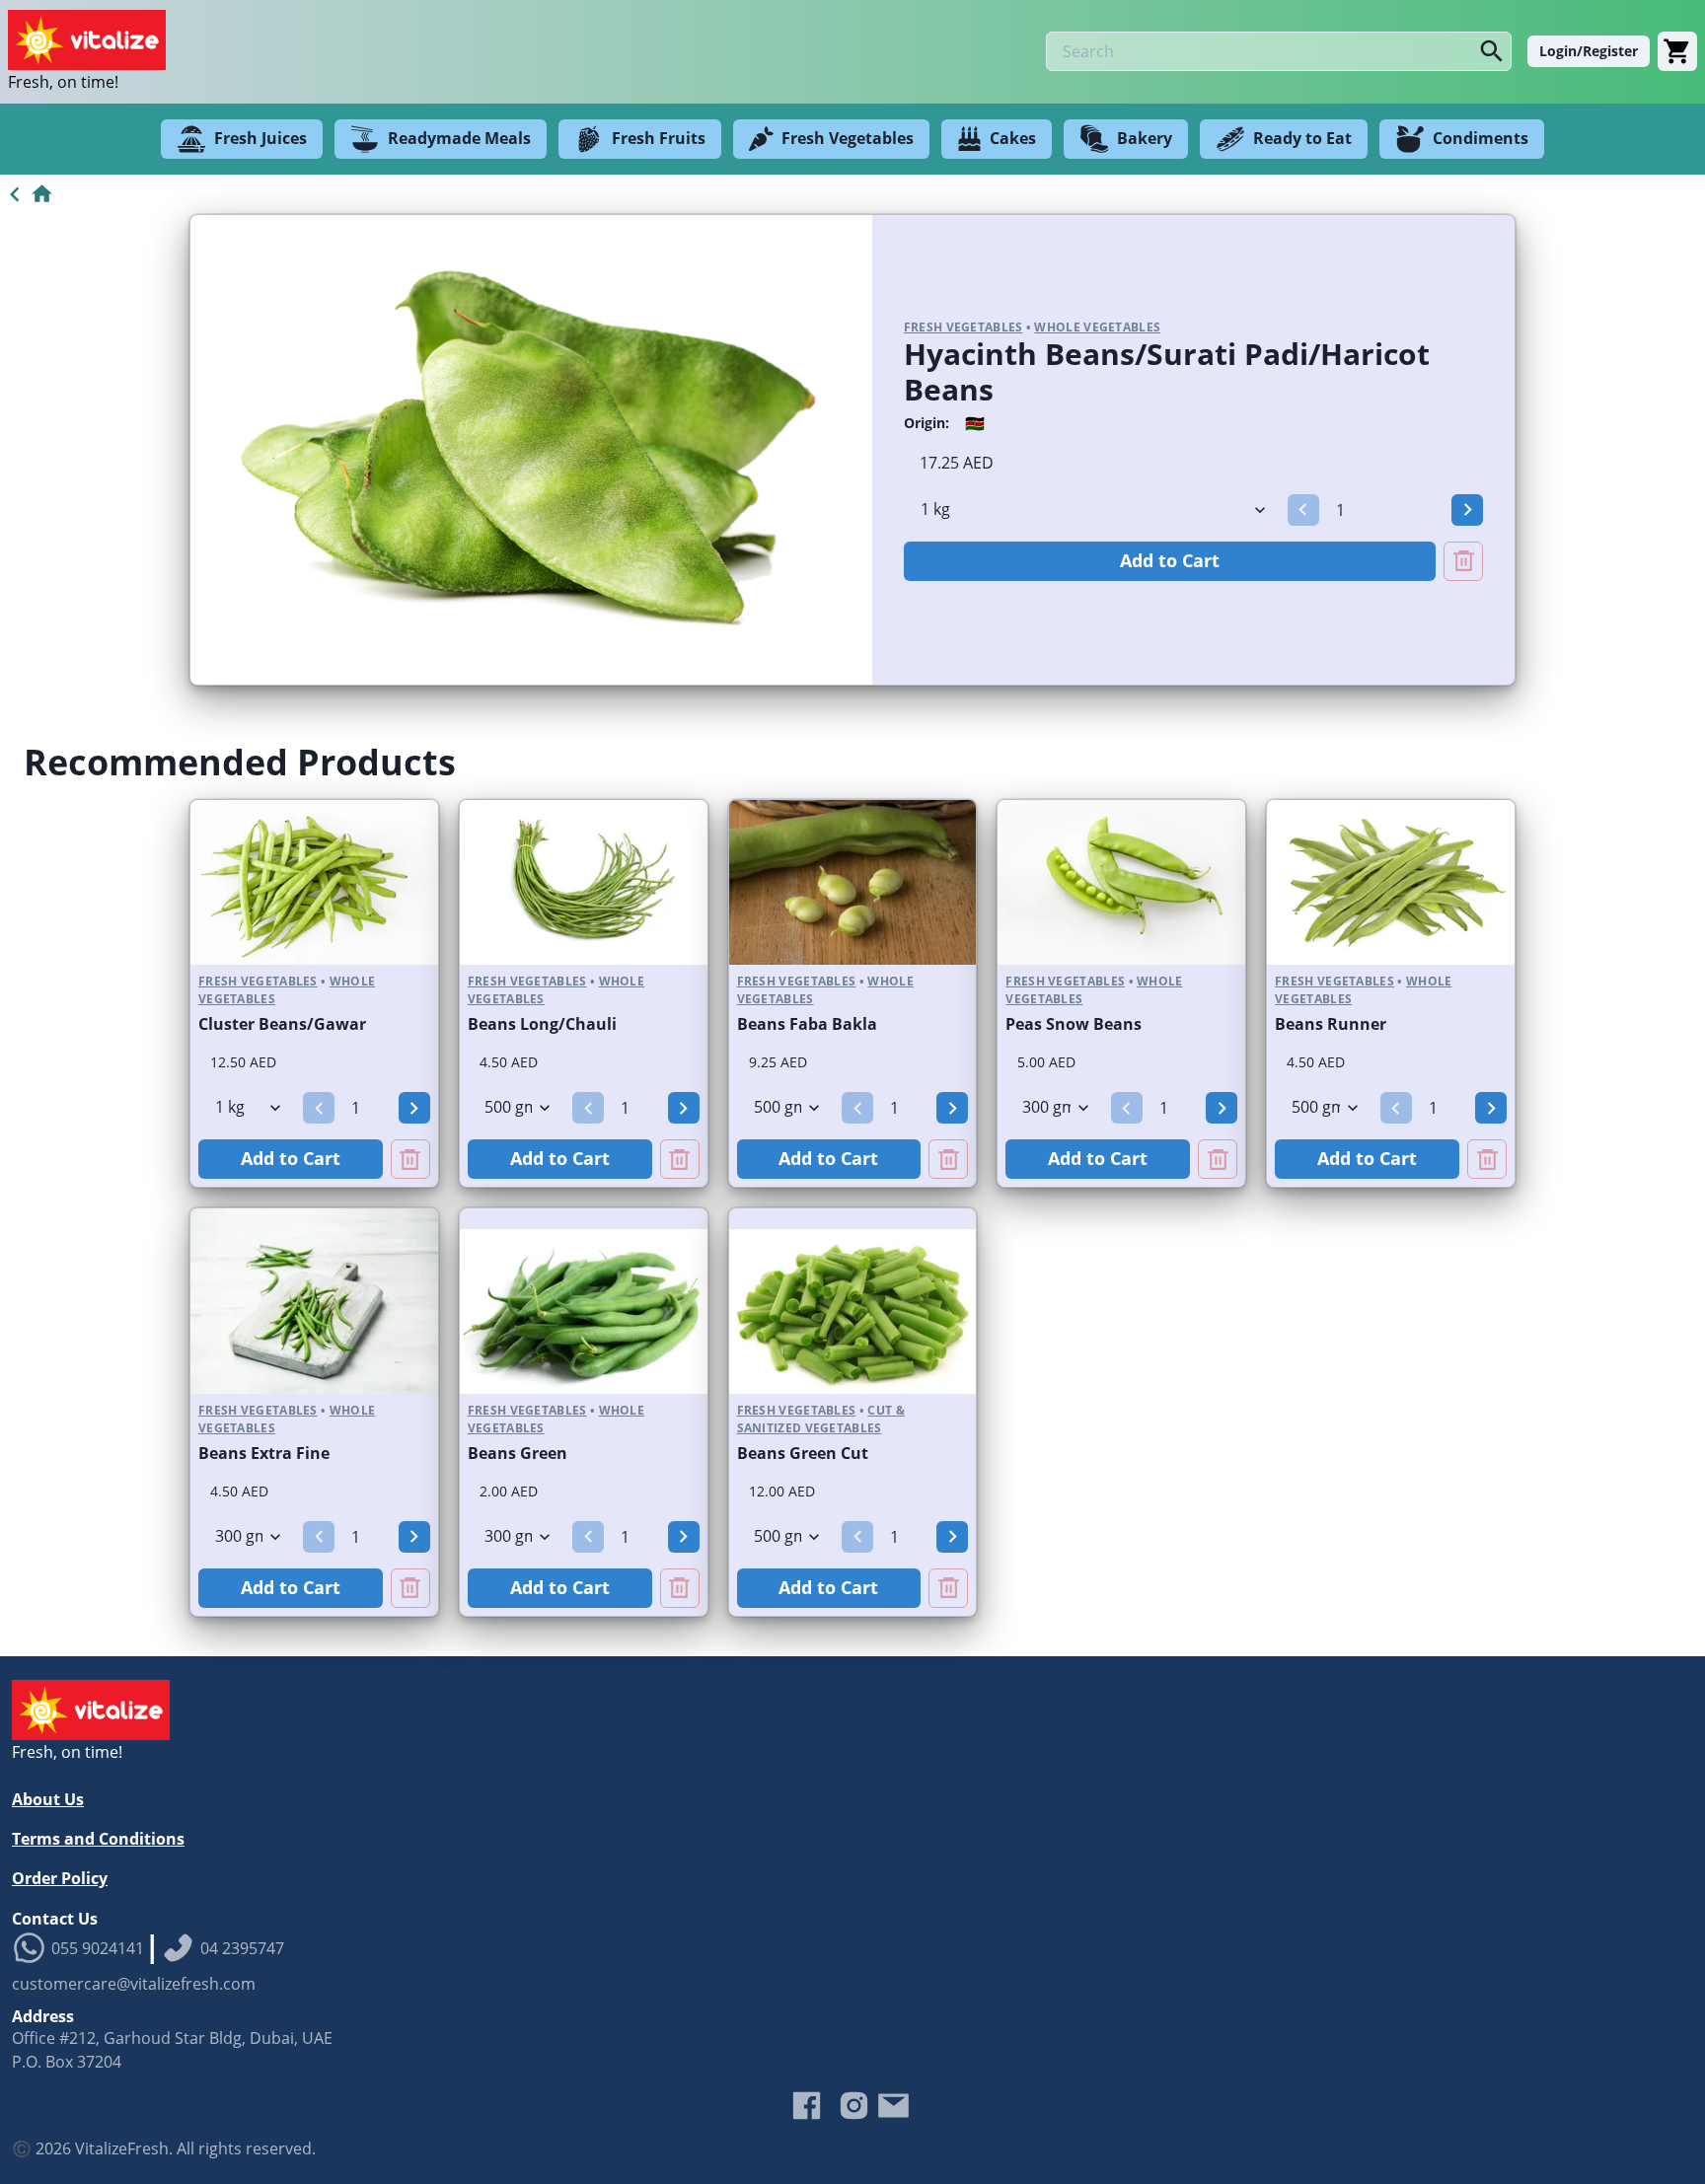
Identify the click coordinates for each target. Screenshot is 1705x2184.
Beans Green (518, 1453)
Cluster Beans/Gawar (282, 1024)
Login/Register (1589, 51)
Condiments (1481, 138)
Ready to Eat (1302, 138)
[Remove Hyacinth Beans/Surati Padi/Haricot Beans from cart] (1463, 561)
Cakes (1013, 138)
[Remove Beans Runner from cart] (1487, 1159)
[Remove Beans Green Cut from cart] (948, 1588)
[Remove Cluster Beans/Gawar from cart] (410, 1159)
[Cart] (1677, 51)
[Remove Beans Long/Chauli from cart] (680, 1159)
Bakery (1145, 138)
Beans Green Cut (803, 1453)
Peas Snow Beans (1074, 1024)
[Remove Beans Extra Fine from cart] (410, 1588)
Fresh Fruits (659, 138)
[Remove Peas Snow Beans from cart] (1218, 1159)
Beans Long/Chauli (542, 1024)
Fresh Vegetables (848, 138)
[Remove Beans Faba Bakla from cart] (948, 1159)
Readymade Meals (459, 138)
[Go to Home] (27, 194)
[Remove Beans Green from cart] (680, 1588)
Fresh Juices (260, 138)
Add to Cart (1170, 560)
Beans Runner (1331, 1024)
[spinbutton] (1385, 510)
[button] (1303, 510)
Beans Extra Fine (264, 1453)
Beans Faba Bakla (807, 1024)
